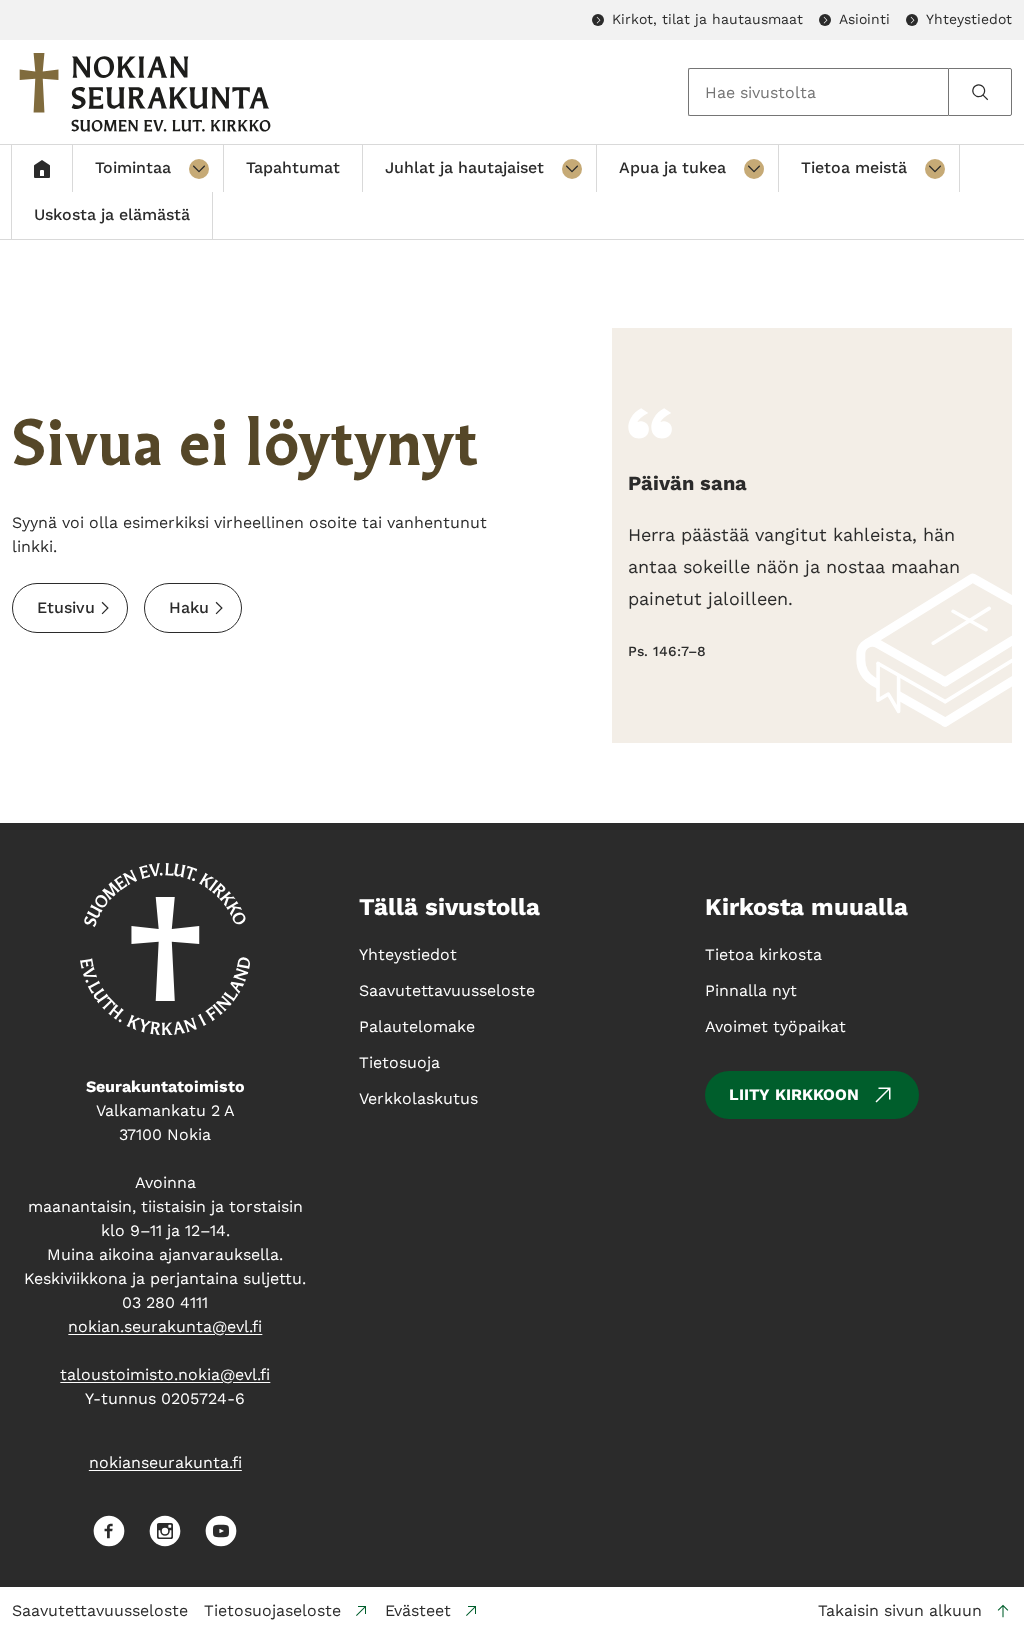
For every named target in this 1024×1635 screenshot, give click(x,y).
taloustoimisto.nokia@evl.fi (165, 1374)
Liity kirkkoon (794, 1094)
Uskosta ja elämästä (112, 214)
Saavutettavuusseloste (100, 1610)
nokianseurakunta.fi (165, 1462)
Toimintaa (133, 167)
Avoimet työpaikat (775, 1026)
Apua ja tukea (672, 167)
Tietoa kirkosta (763, 954)
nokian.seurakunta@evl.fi (165, 1326)
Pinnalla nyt (751, 990)
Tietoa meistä (854, 167)
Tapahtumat (293, 167)
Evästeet (418, 1610)
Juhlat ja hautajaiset (464, 167)
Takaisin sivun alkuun (900, 1610)
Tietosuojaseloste (272, 1610)
